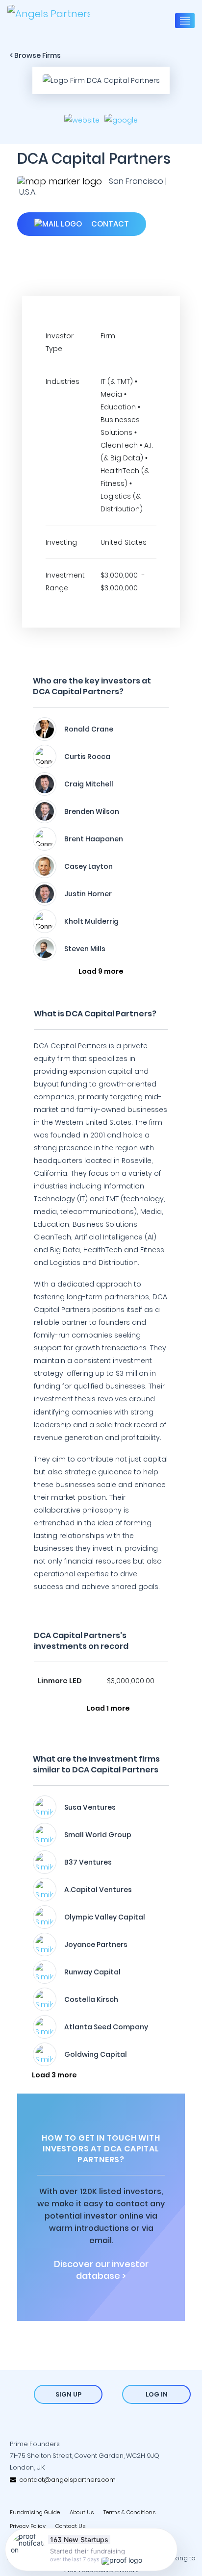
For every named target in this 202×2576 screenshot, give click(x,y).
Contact (109, 224)
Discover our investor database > (101, 2270)
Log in (157, 2394)
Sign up (68, 2394)
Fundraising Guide (35, 2512)
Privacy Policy (28, 2526)
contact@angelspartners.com (66, 2480)
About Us (82, 2512)
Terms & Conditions (129, 2512)
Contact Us (70, 2526)
